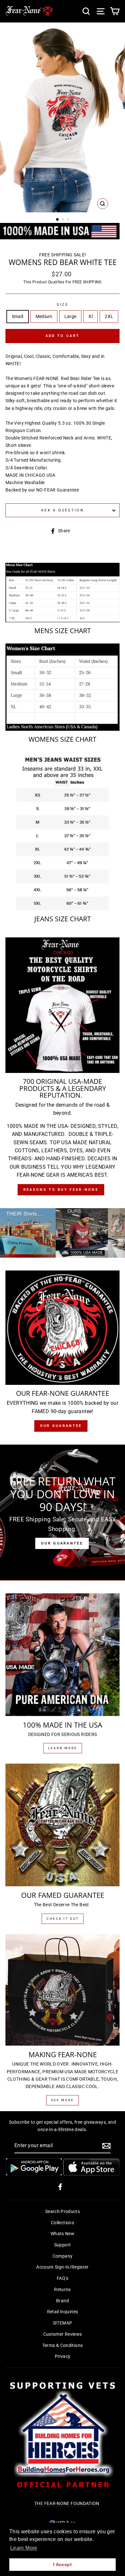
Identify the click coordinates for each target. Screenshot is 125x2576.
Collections (63, 2223)
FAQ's (63, 2278)
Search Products (63, 2212)
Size (63, 305)
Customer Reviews (63, 2334)
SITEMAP (63, 2323)
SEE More (63, 2100)
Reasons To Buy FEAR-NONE (61, 1190)
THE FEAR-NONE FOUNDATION (67, 2504)
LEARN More (63, 1748)
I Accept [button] (63, 2564)
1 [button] (58, 220)
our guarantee (61, 1426)
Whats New (63, 2234)
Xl (91, 317)
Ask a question (63, 510)
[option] (63, 120)
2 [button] (63, 220)
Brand (63, 2301)
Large (71, 317)
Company (63, 2256)
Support (63, 2245)
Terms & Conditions (63, 2346)
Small (18, 317)
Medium (44, 317)
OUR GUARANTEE (62, 1543)
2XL (109, 317)
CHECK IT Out (63, 1919)
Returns (63, 2290)
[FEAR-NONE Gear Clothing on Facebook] (60, 2187)
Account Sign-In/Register (63, 2267)
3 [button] (69, 220)
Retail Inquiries (63, 2312)
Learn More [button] (24, 2548)
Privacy (63, 2356)
